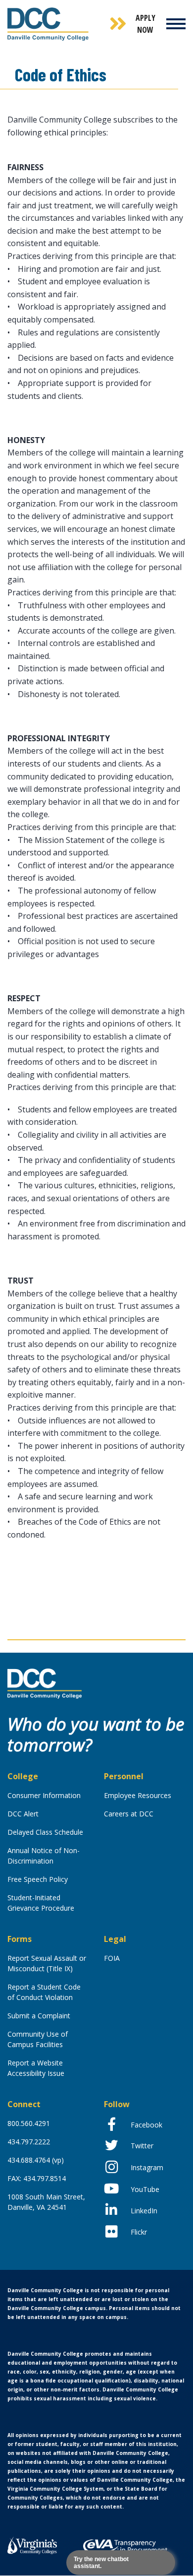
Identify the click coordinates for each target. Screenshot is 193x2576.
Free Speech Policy (38, 1879)
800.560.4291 (29, 2123)
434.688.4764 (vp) (36, 2160)
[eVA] (125, 2546)
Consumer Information (44, 1795)
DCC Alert (23, 1814)
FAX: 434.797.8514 (37, 2178)
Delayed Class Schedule (45, 1832)
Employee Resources (138, 1795)
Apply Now (145, 24)
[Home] (45, 1683)
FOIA (112, 1958)
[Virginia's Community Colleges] (32, 2544)
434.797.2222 (29, 2142)
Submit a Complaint (39, 2016)
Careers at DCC (129, 1814)
